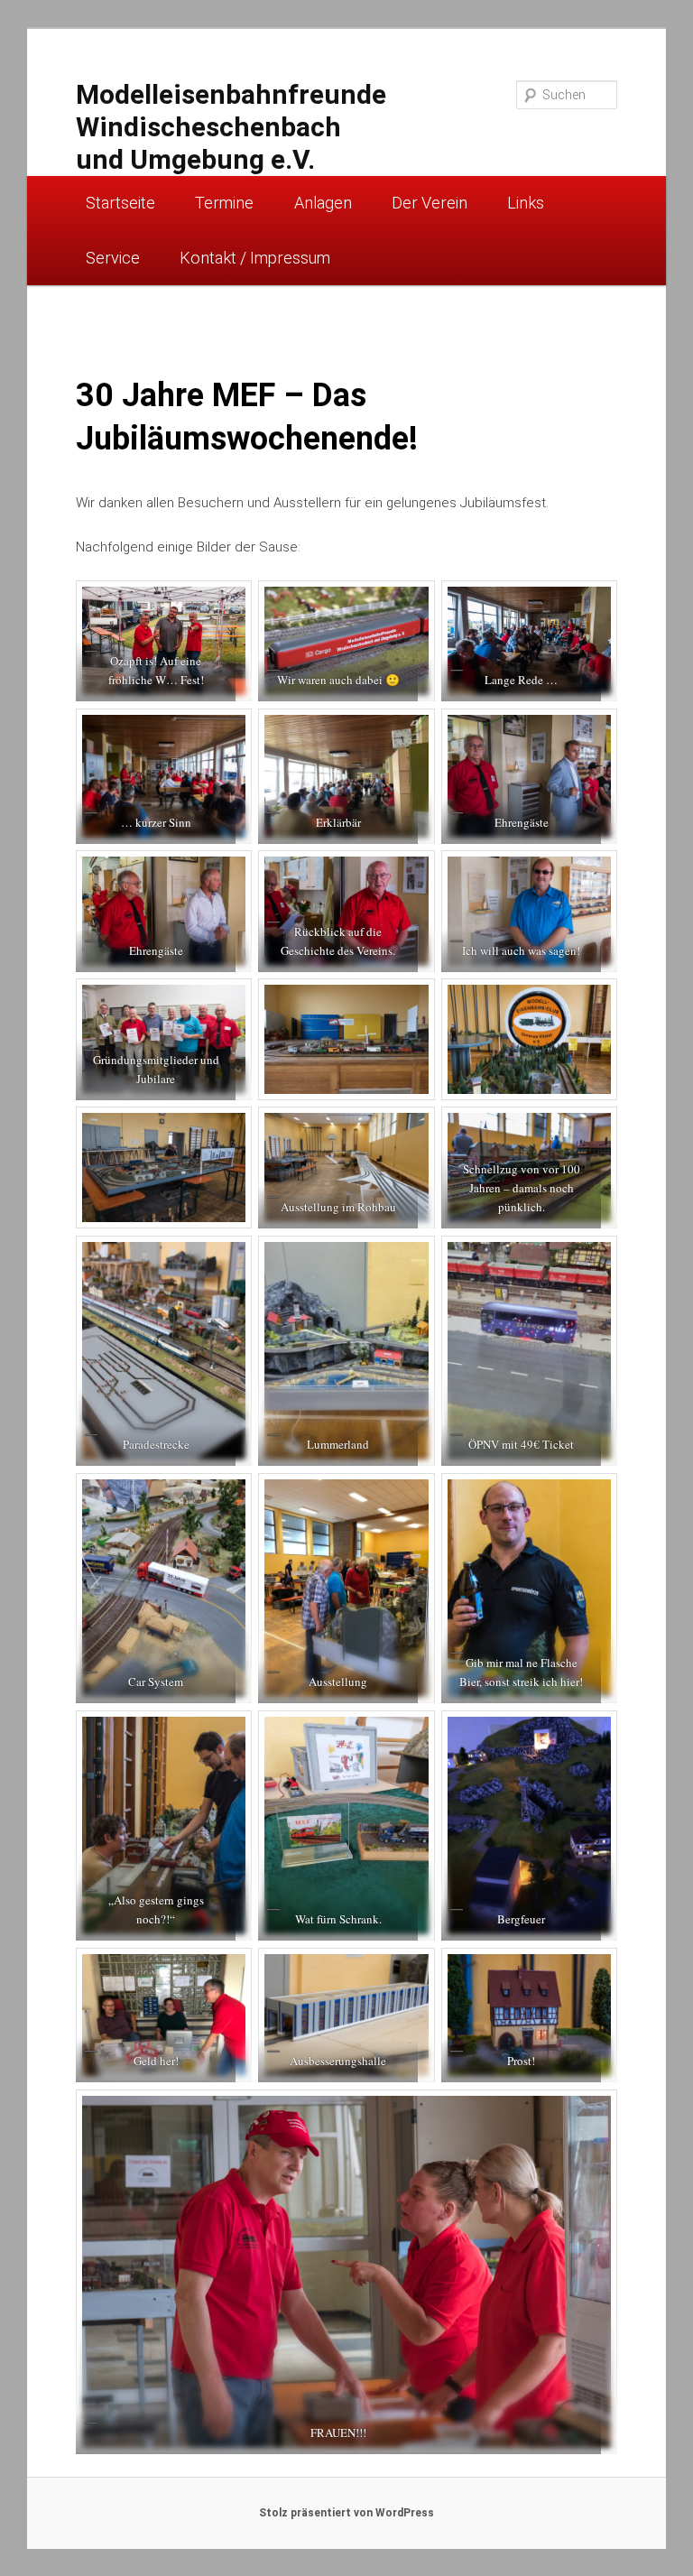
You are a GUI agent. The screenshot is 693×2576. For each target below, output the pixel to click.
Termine (224, 203)
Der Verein (430, 203)
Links (526, 203)
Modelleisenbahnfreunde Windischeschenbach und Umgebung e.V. (231, 127)
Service (113, 258)
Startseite (120, 203)
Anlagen (323, 203)
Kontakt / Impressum (255, 258)
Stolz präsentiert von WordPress (346, 2513)
